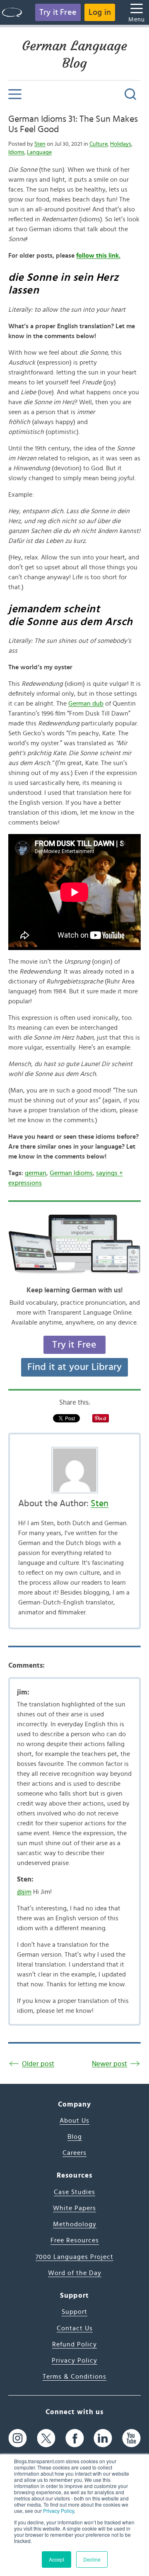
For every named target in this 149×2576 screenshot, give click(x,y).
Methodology (75, 2224)
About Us (74, 2121)
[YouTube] (131, 2438)
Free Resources (75, 2240)
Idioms (16, 152)
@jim (24, 1892)
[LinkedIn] (103, 2438)
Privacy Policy (59, 2511)
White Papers (74, 2208)
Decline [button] (92, 2559)
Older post (38, 2064)
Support (74, 2312)
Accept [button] (56, 2559)
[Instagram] (18, 2438)
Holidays (121, 144)
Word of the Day (75, 2273)
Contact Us (75, 2328)
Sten (40, 144)
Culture (99, 144)
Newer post (109, 2064)
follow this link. (98, 256)
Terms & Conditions (74, 2377)
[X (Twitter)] (46, 2438)
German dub (86, 704)
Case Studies (74, 2192)
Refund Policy (74, 2344)
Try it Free (58, 12)
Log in (100, 12)
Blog (75, 2137)
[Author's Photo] (74, 1470)
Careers (74, 2153)
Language (39, 152)
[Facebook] (75, 2438)
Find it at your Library (75, 1367)
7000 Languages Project (74, 2257)
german (36, 1173)
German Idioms (71, 1173)
